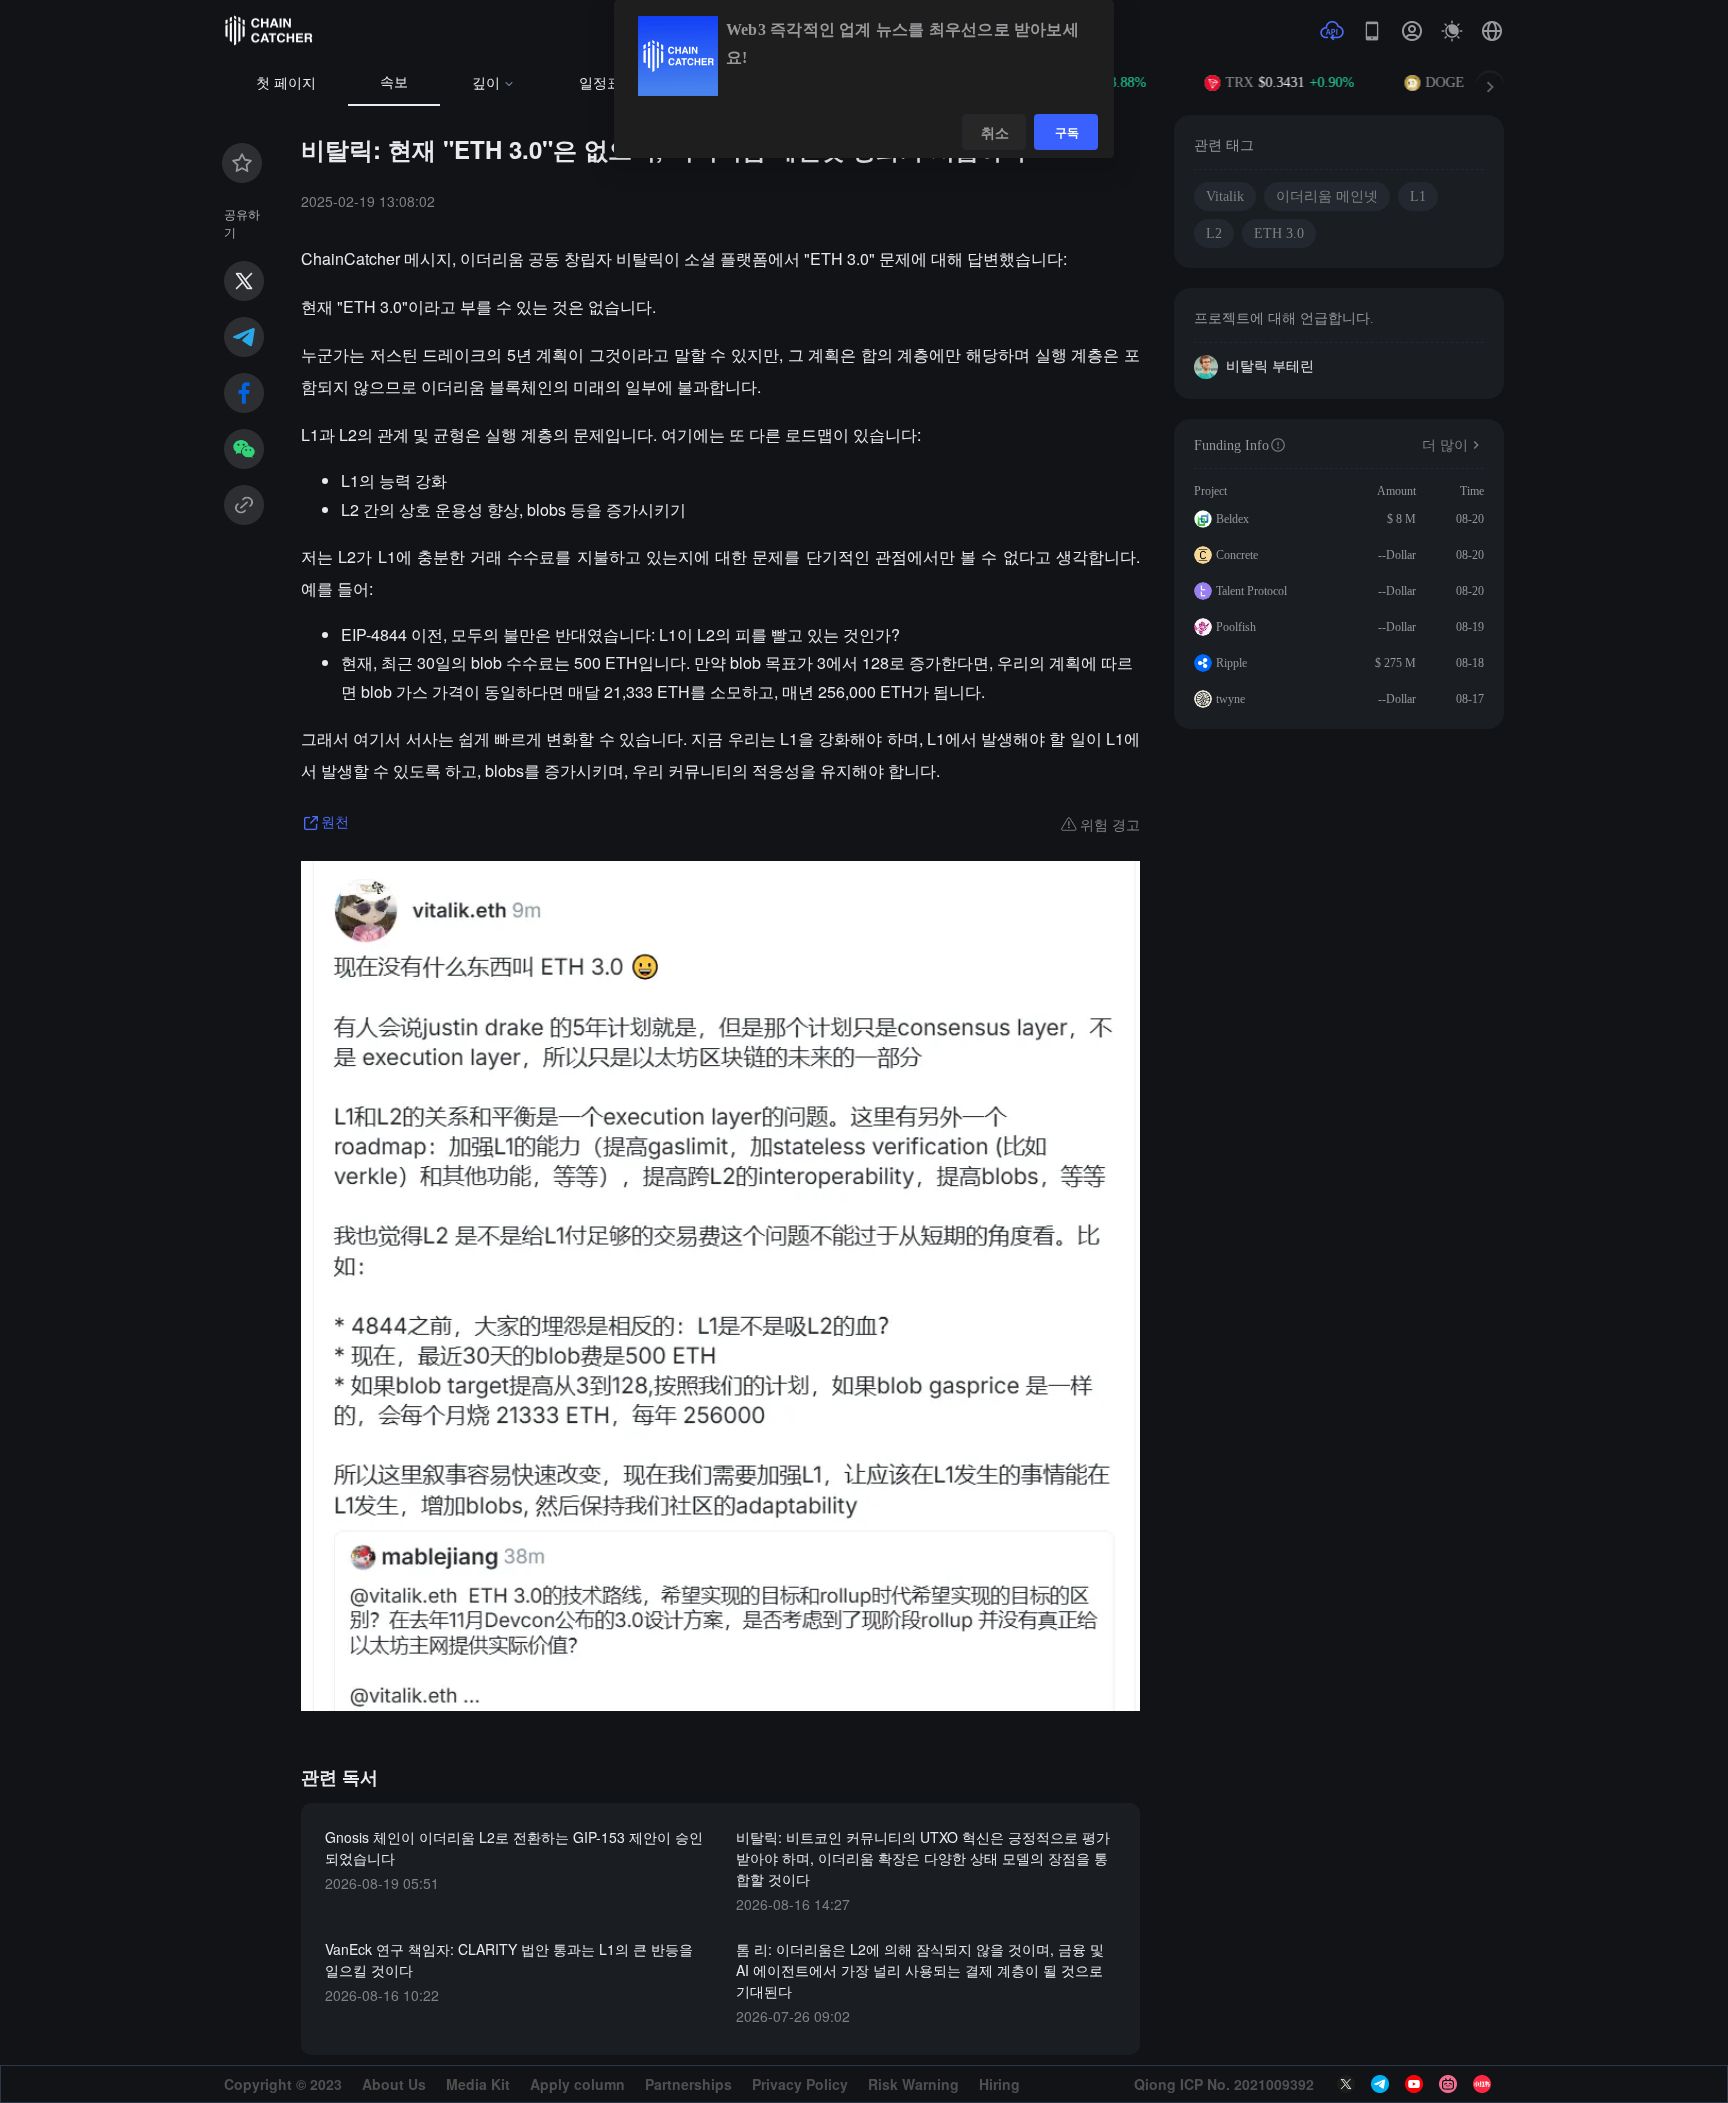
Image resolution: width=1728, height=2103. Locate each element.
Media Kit (478, 2084)
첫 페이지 (286, 83)
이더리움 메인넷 (1327, 196)
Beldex (1232, 519)
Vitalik (1225, 196)
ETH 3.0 (1279, 233)
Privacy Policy (800, 2084)
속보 (394, 82)
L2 (1214, 233)
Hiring (999, 2084)
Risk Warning (913, 2084)
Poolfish (1236, 627)
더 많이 (1445, 445)
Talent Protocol (1251, 591)
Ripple (1231, 663)
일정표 (600, 83)
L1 (1418, 196)
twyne (1230, 699)
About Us (394, 2084)
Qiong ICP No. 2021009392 (1224, 2084)
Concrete (1237, 555)
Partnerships (688, 2084)
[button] (1492, 31)
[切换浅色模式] (1452, 31)
